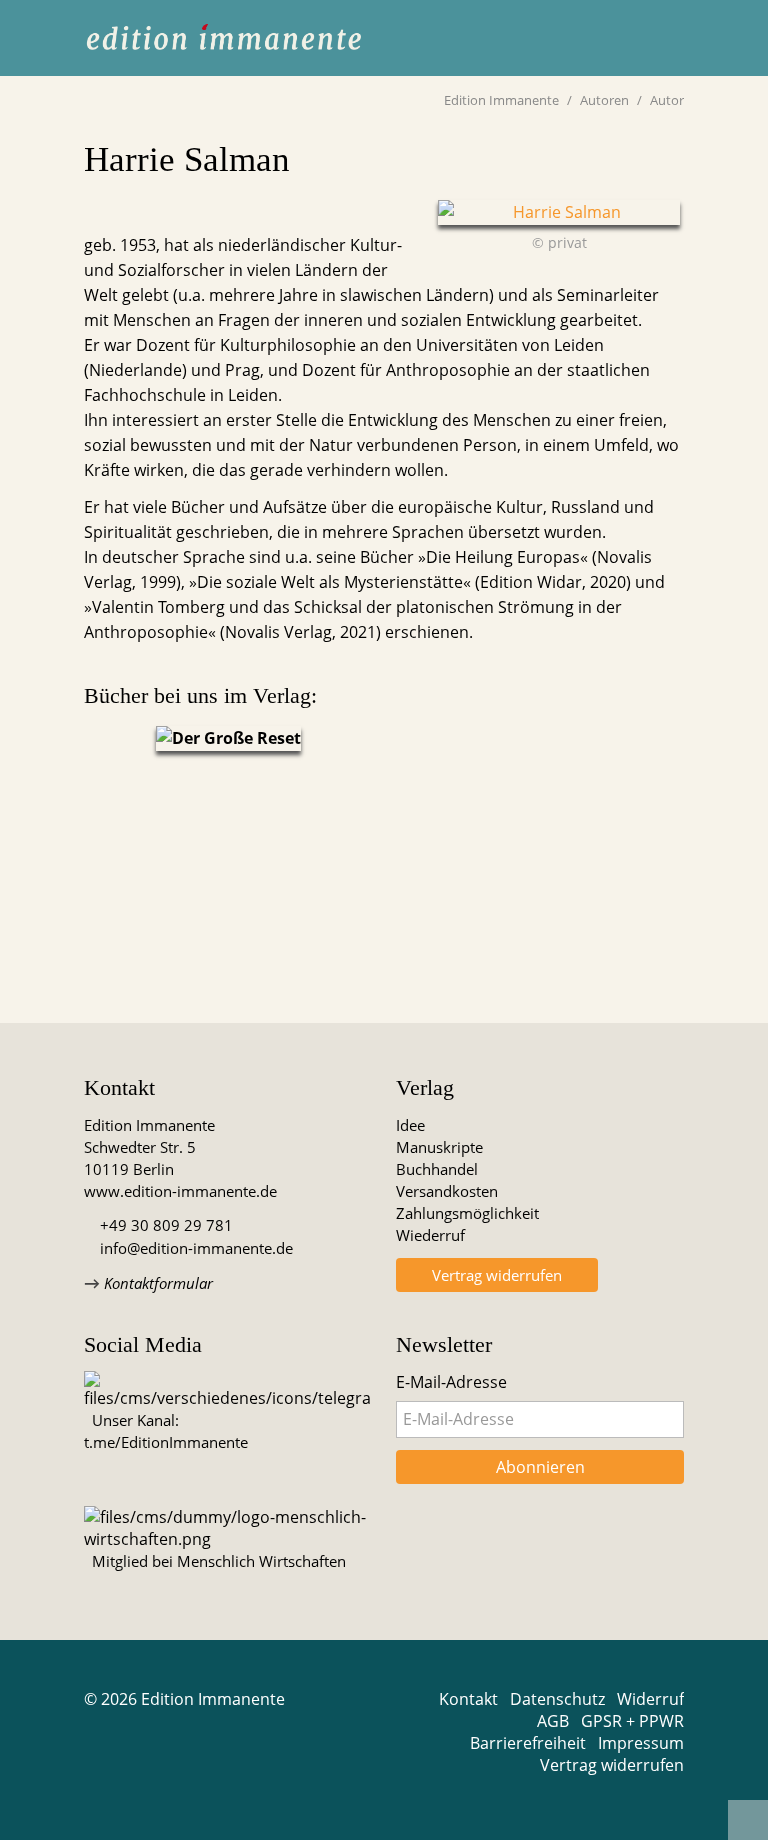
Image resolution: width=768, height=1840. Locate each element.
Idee (410, 1125)
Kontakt (119, 1087)
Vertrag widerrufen (497, 1275)
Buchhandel (437, 1169)
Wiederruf (430, 1235)
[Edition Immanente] (224, 38)
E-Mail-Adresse (451, 1382)
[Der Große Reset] (228, 738)
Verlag (425, 1087)
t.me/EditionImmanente (166, 1442)
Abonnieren (540, 1467)
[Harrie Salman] (559, 212)
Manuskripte (439, 1147)
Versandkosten (447, 1191)
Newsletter (444, 1344)
